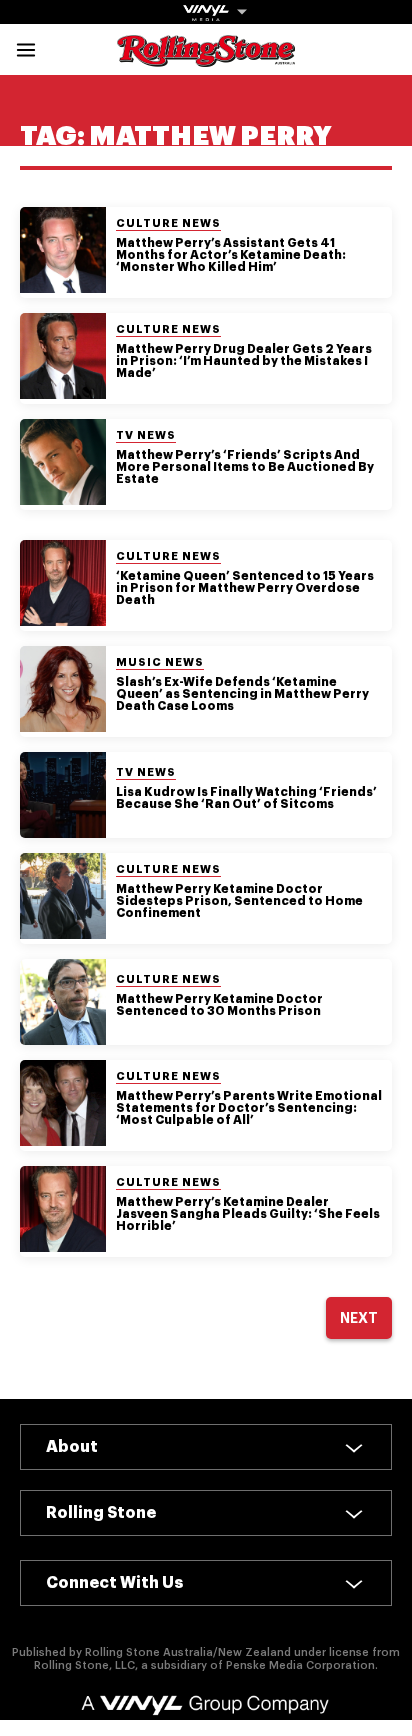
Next (359, 1318)
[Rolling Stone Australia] (206, 57)
